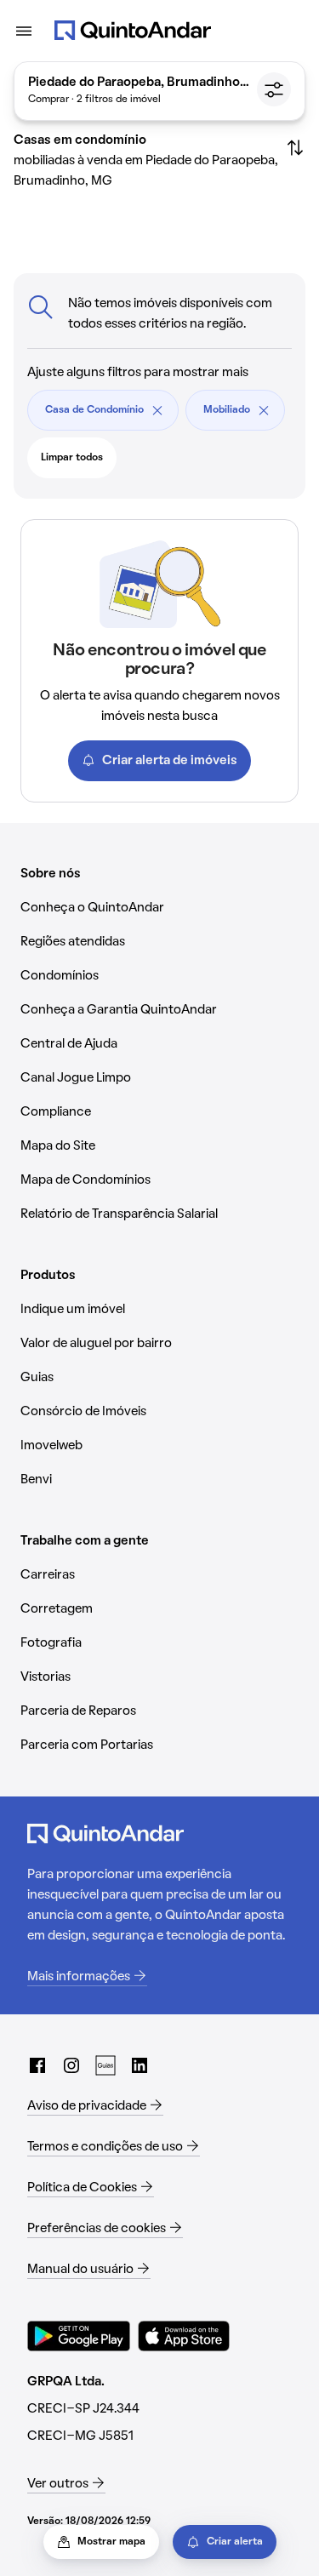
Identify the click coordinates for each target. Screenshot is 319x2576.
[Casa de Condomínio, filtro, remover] (157, 410)
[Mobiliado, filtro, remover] (264, 410)
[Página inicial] (133, 31)
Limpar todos (72, 458)
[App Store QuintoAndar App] (184, 2336)
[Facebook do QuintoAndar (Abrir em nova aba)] (37, 2065)
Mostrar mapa (111, 2542)
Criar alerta (235, 2542)
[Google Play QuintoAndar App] (79, 2336)
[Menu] (24, 31)
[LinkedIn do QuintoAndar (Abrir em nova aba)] (140, 2065)
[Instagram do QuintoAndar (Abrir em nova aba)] (71, 2065)
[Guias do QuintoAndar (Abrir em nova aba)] (105, 2065)
